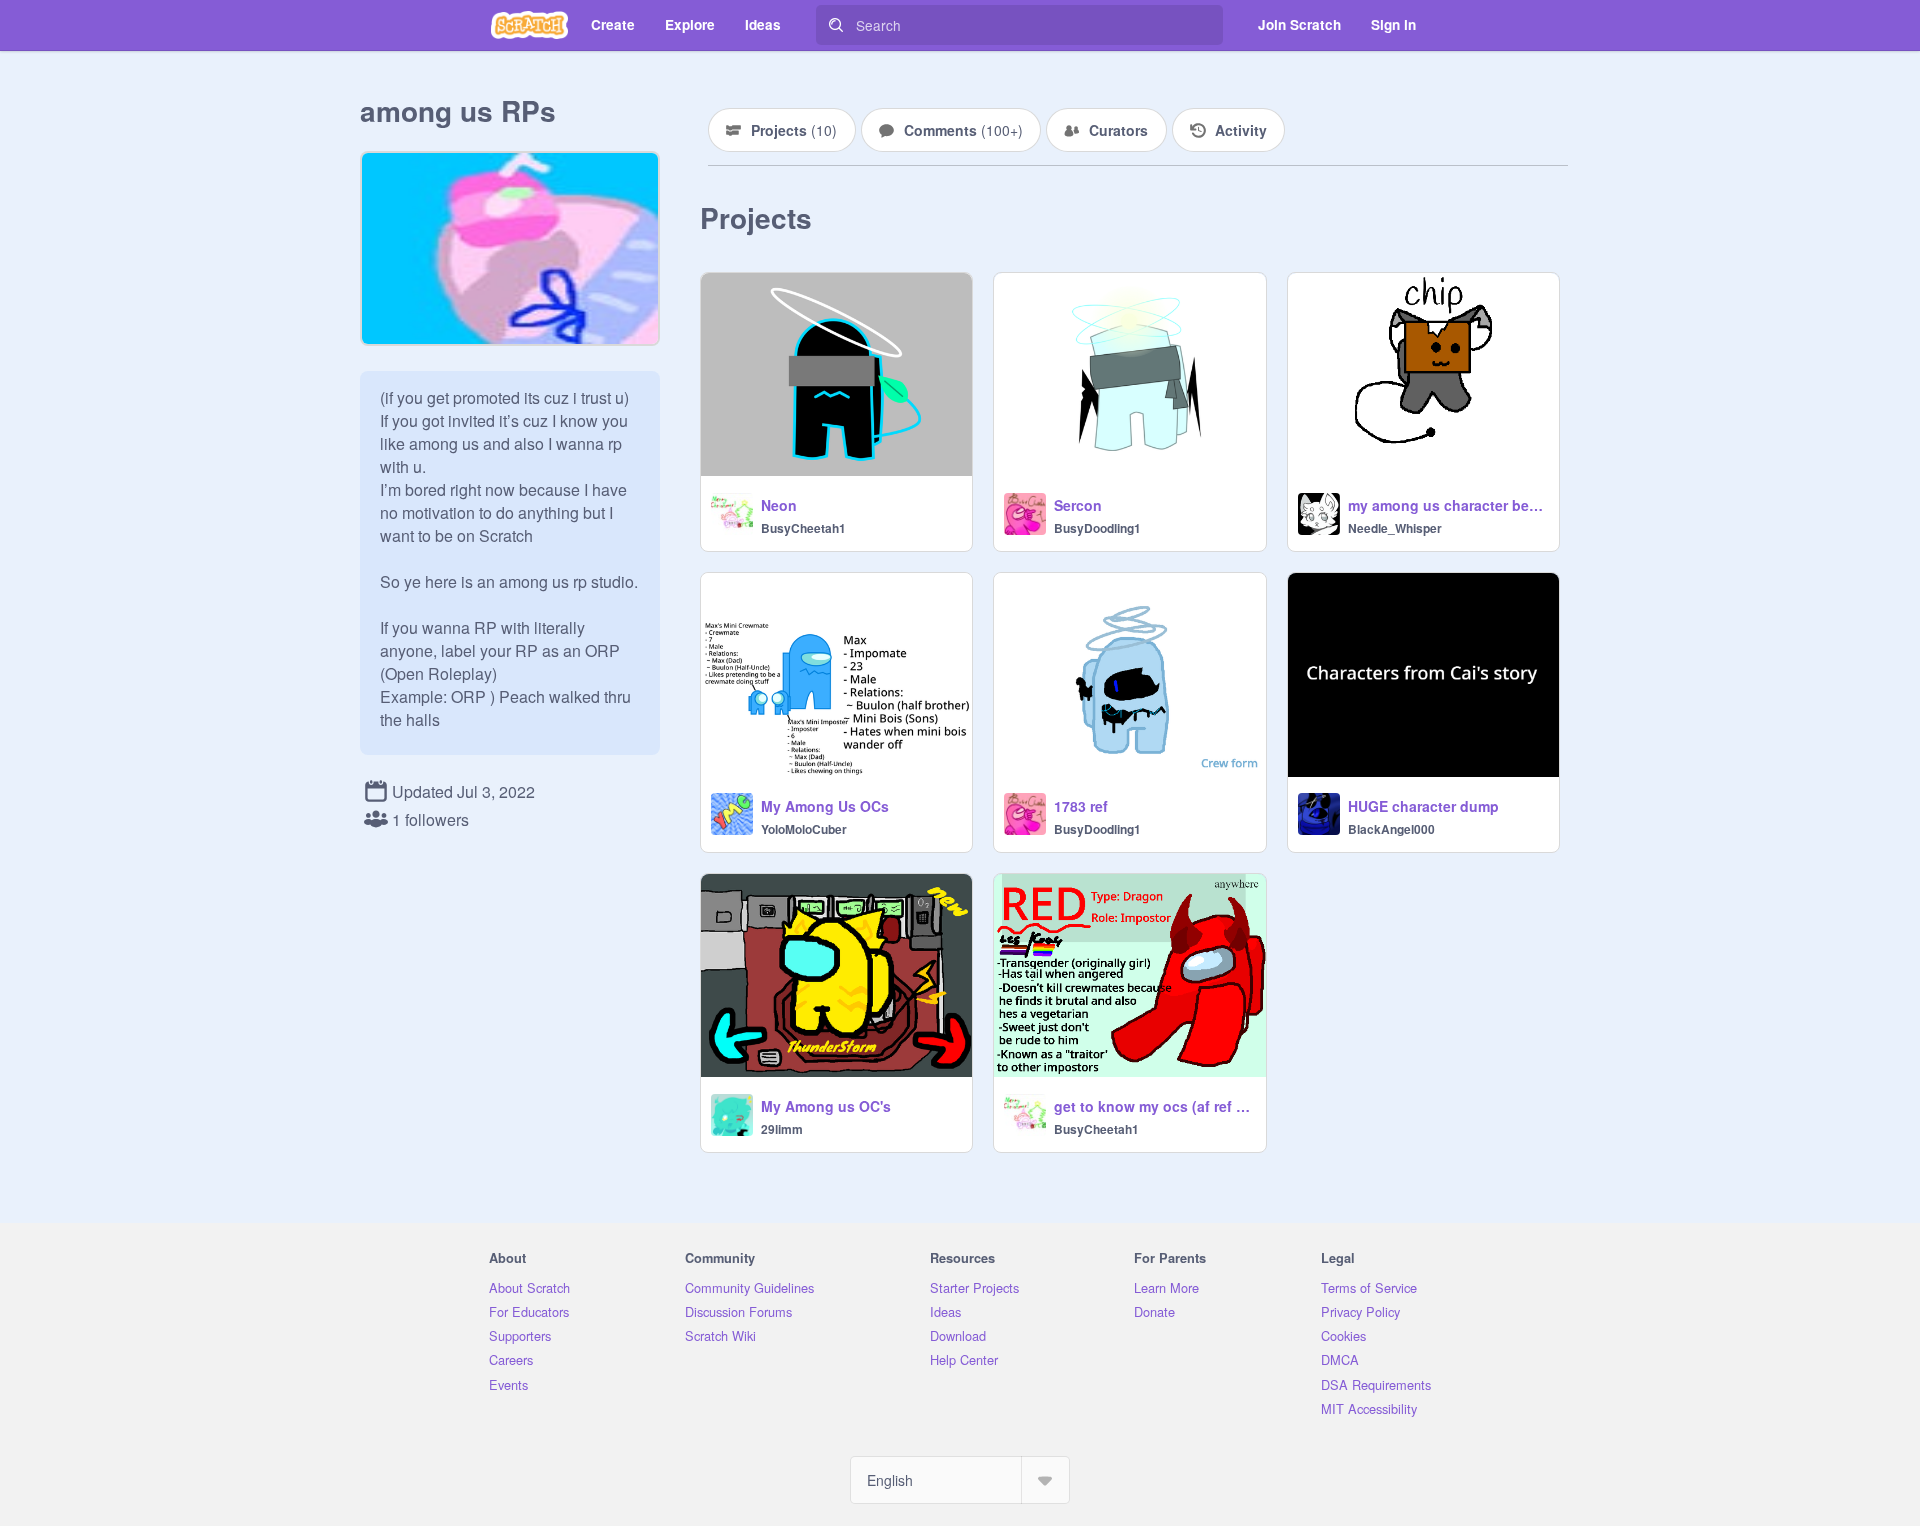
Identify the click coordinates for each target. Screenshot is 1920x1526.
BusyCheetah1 (803, 528)
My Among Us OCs (825, 806)
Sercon (1078, 505)
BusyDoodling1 (1097, 528)
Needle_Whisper (1395, 528)
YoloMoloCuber (804, 829)
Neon (779, 505)
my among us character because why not (1447, 505)
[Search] (836, 25)
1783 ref (1081, 806)
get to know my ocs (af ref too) (1153, 1106)
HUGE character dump (1423, 806)
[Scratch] (529, 25)
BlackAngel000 (1391, 829)
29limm (782, 1129)
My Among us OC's (826, 1106)
